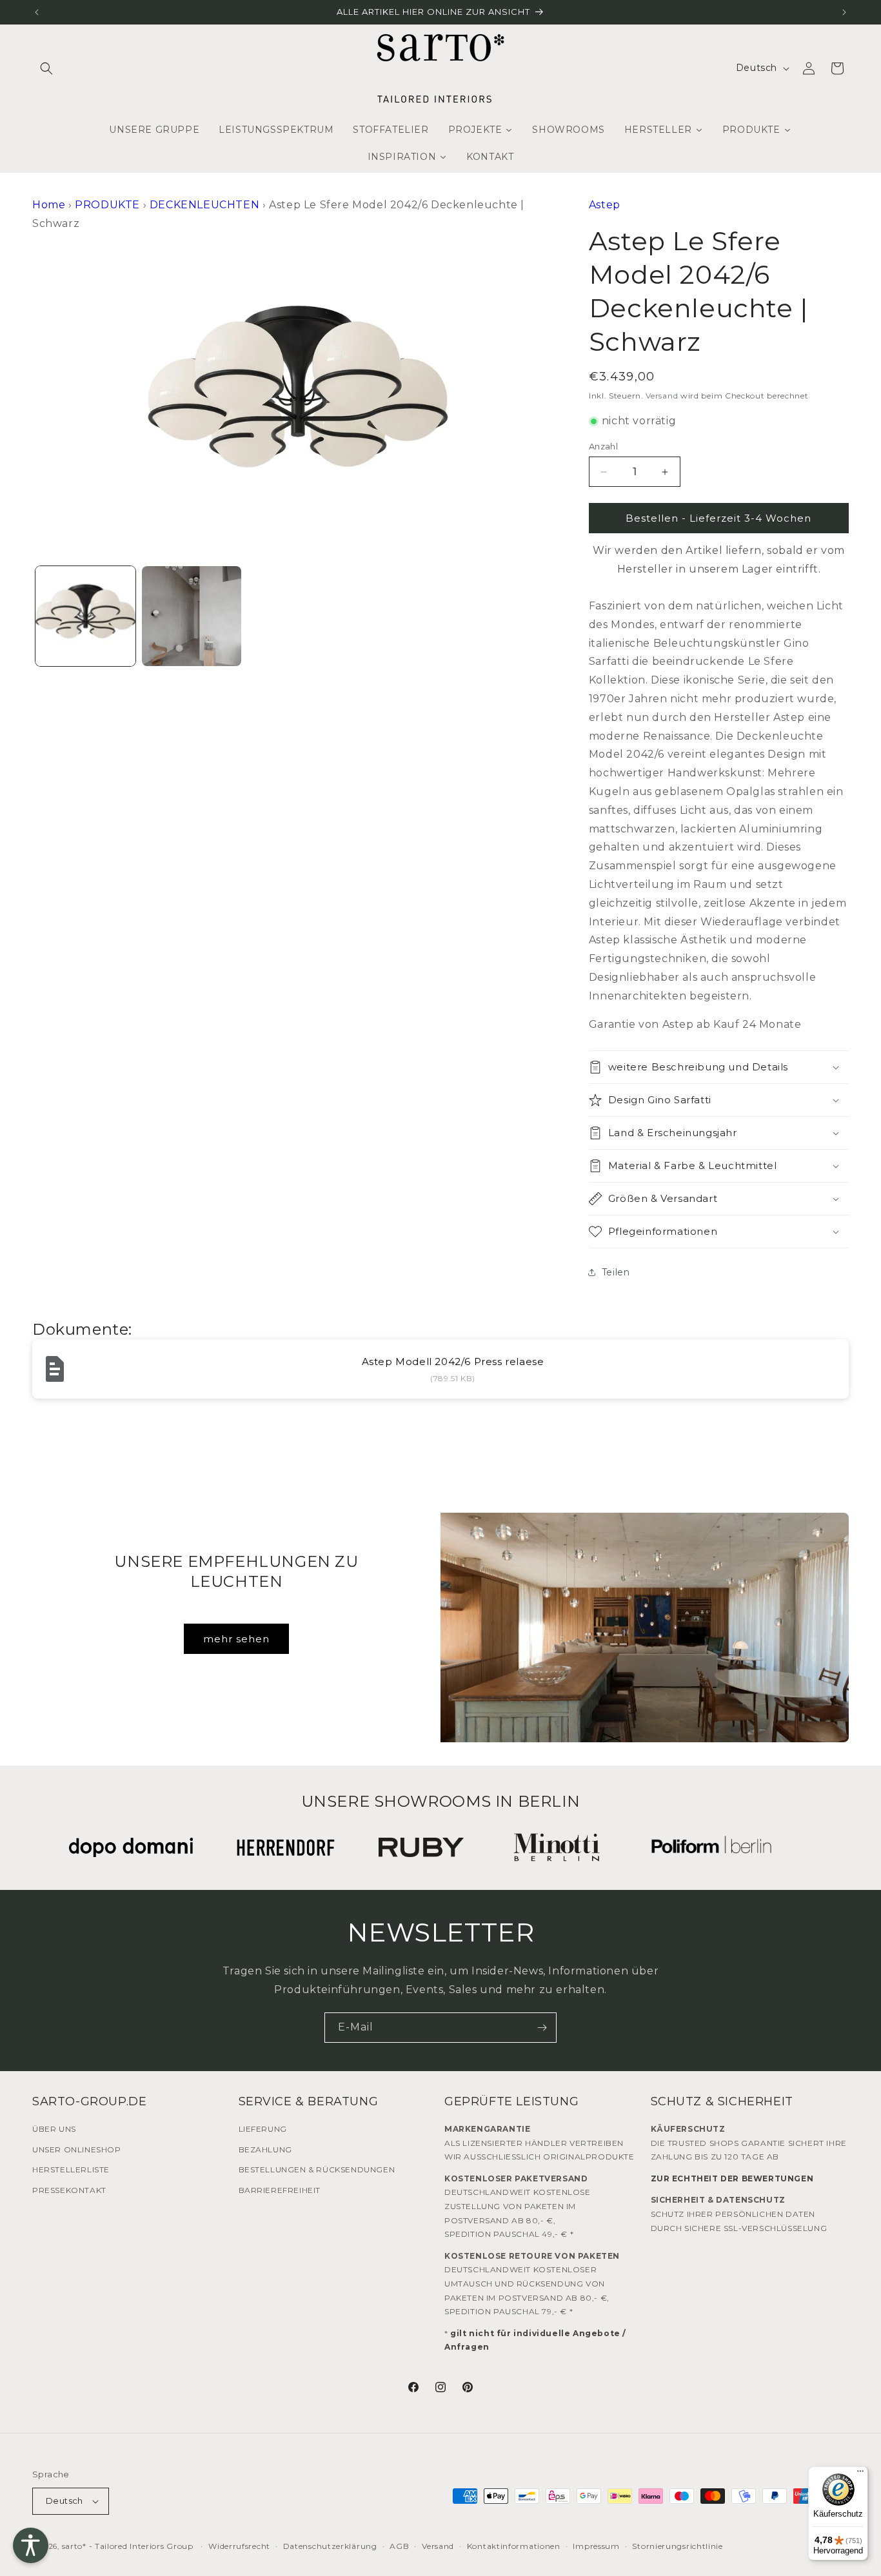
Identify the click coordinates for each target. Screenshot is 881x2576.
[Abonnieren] (542, 2028)
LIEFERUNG (263, 2129)
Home (49, 205)
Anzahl (603, 446)
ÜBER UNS (54, 2129)
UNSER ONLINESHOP (77, 2149)
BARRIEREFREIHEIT (280, 2190)
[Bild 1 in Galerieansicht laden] (85, 616)
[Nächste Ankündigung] (844, 12)
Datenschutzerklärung (330, 2546)
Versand (662, 396)
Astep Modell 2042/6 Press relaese (453, 1362)
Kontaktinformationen (514, 2546)
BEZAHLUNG (265, 2149)
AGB (399, 2546)
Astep (605, 205)
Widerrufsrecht (239, 2546)
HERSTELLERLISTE (71, 2169)
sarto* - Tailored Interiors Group (128, 2546)
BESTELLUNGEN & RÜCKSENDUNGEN (317, 2169)
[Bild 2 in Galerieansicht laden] (192, 616)
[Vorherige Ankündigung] (37, 12)
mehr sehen (236, 1639)
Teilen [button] (616, 1272)
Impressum (596, 2546)
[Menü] (860, 2474)
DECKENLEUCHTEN (204, 205)
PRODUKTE (107, 205)
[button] (46, 68)
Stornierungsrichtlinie (677, 2546)
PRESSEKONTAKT (69, 2190)
